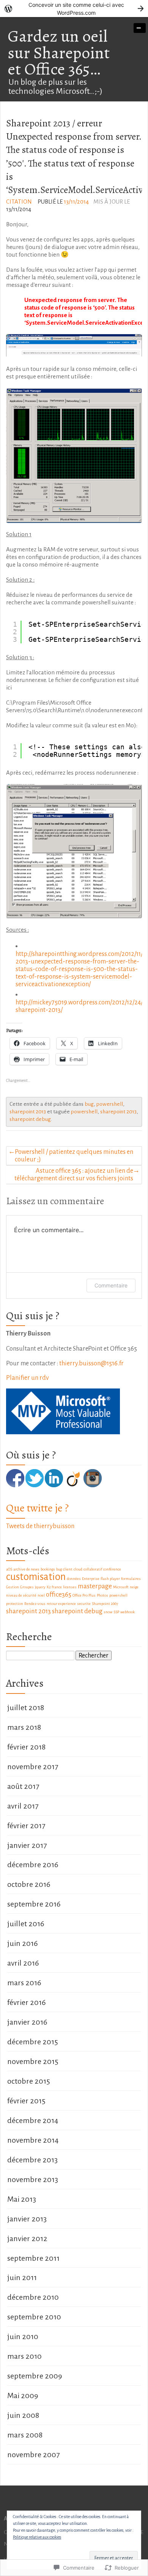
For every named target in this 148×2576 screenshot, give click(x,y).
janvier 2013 (27, 2219)
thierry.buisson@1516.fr (91, 1363)
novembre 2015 (33, 2061)
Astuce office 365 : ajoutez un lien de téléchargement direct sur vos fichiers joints (74, 1174)
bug (89, 1104)
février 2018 (26, 1747)
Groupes (27, 1587)
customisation (36, 1577)
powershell (110, 1104)
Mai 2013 (22, 2199)
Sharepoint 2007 (105, 1604)
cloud (78, 1569)
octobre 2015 (29, 2081)
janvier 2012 (27, 2238)
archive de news (26, 1569)
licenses (70, 1587)
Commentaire (111, 1285)
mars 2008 (25, 2435)
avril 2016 (23, 1963)
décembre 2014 (33, 2120)
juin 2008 (23, 2415)
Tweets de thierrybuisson (40, 1526)
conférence (112, 1569)
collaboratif (93, 1569)
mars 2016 (24, 1983)
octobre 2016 (29, 1884)
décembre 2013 (32, 2160)
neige (134, 1587)
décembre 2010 (33, 2297)
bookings (48, 1569)
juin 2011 (22, 2277)
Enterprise (91, 1579)
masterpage (95, 1586)
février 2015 (26, 2101)
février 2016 (27, 2002)
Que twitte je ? (37, 1508)
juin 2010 (23, 2336)
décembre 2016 (33, 1865)
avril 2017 (23, 1806)
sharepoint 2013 (28, 1112)
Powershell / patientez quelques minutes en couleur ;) (74, 1156)
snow (108, 1612)
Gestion (13, 1587)
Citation (19, 202)
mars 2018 (24, 1727)
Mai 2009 (23, 2395)
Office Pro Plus (84, 1595)
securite (84, 1604)
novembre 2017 (33, 1767)
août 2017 (23, 1786)
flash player (110, 1579)
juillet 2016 (26, 1924)
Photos (102, 1595)
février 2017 (26, 1826)
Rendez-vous (35, 1604)
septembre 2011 (33, 2258)
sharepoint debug (30, 1119)
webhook (128, 1612)
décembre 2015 (33, 2042)
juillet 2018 (26, 1707)
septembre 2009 (35, 2376)
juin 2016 (23, 1943)
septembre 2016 (34, 1904)
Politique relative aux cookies (37, 2537)
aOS (9, 1569)
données (74, 1579)
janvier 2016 (27, 2022)
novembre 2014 (33, 2140)
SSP (116, 1612)
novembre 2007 (33, 2455)
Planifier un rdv (28, 1378)
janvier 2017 (27, 1845)
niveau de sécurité (21, 1595)
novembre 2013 (33, 2179)
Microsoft (121, 1587)
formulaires (131, 1579)
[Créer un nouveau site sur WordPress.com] (74, 9)
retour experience (61, 1604)
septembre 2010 (34, 2317)
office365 (59, 1595)
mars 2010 (24, 2356)
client (68, 1569)
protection (15, 1604)
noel (41, 1595)
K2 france (54, 1587)
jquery (40, 1587)
